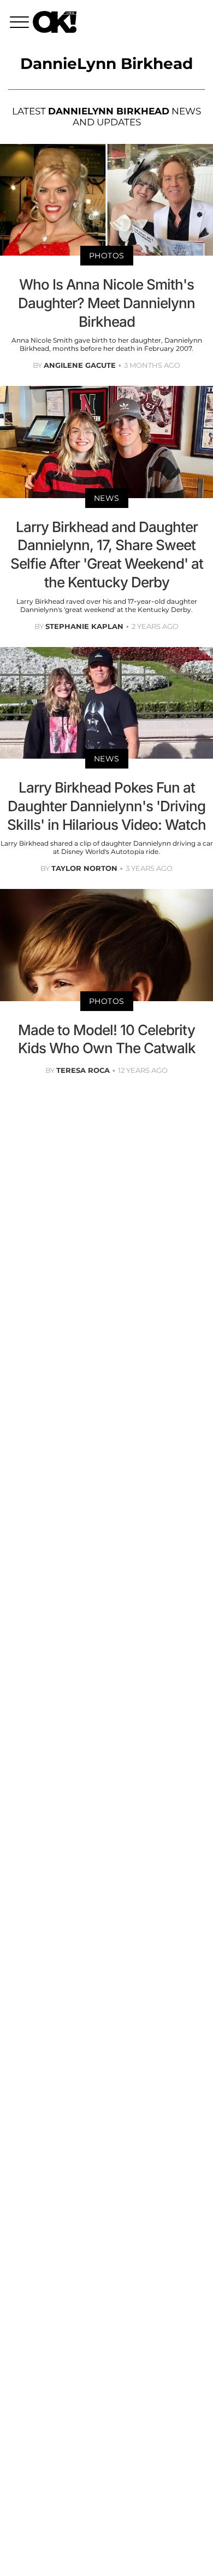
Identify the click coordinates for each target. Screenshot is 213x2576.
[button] (21, 24)
